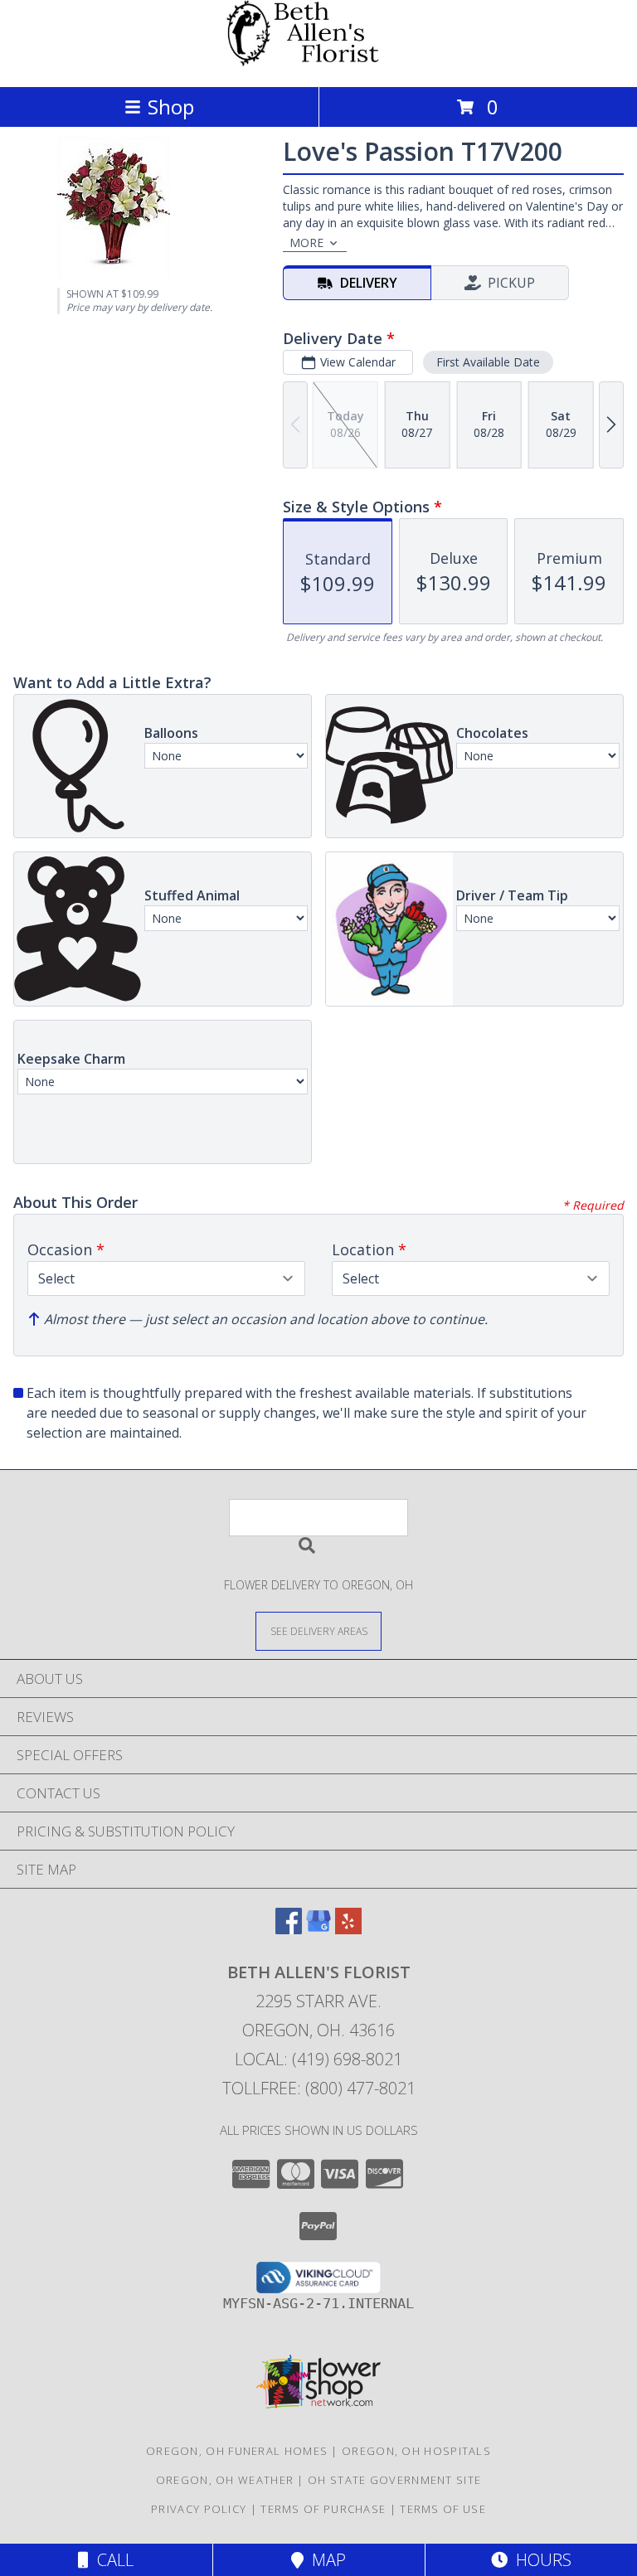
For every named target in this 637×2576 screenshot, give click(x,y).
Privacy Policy (199, 2509)
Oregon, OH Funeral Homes (237, 2451)
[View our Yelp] (348, 1929)
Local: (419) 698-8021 (318, 2059)
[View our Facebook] (289, 1929)
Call (111, 2560)
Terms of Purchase (323, 2509)
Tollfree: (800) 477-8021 (319, 2088)
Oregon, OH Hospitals (416, 2451)
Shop (171, 107)
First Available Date (488, 362)
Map (325, 2560)
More (306, 243)
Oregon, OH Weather (225, 2480)
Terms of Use (443, 2509)
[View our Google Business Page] (318, 1929)
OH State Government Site (394, 2480)
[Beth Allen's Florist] (318, 63)
